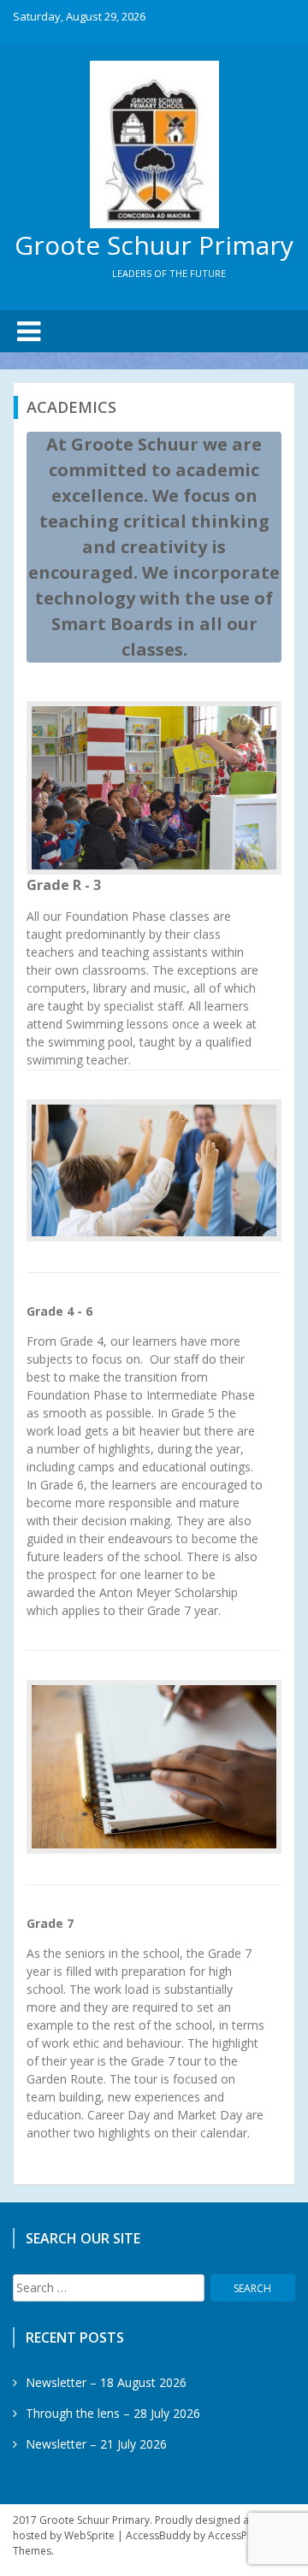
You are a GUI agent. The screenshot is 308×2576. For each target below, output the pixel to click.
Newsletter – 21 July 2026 (96, 2444)
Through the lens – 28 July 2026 (113, 2413)
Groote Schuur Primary (154, 245)
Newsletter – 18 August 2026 (106, 2382)
